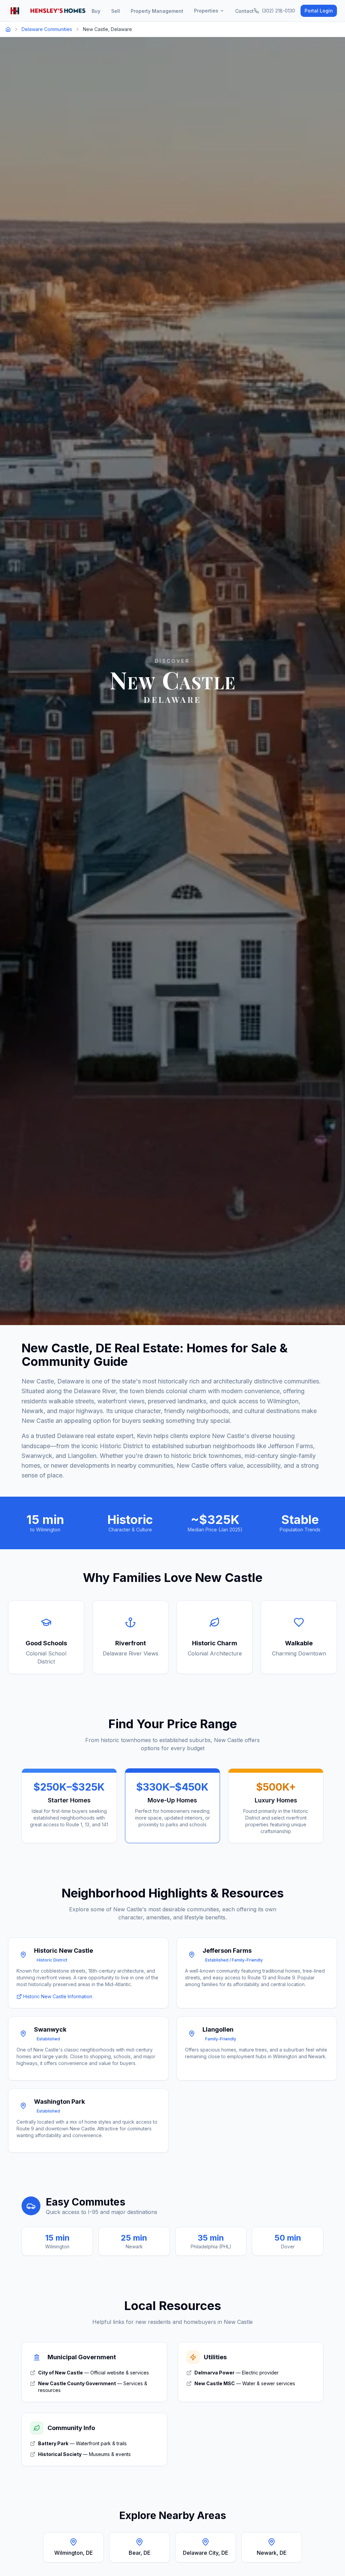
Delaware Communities (47, 29)
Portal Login (319, 11)
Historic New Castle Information (58, 1996)
